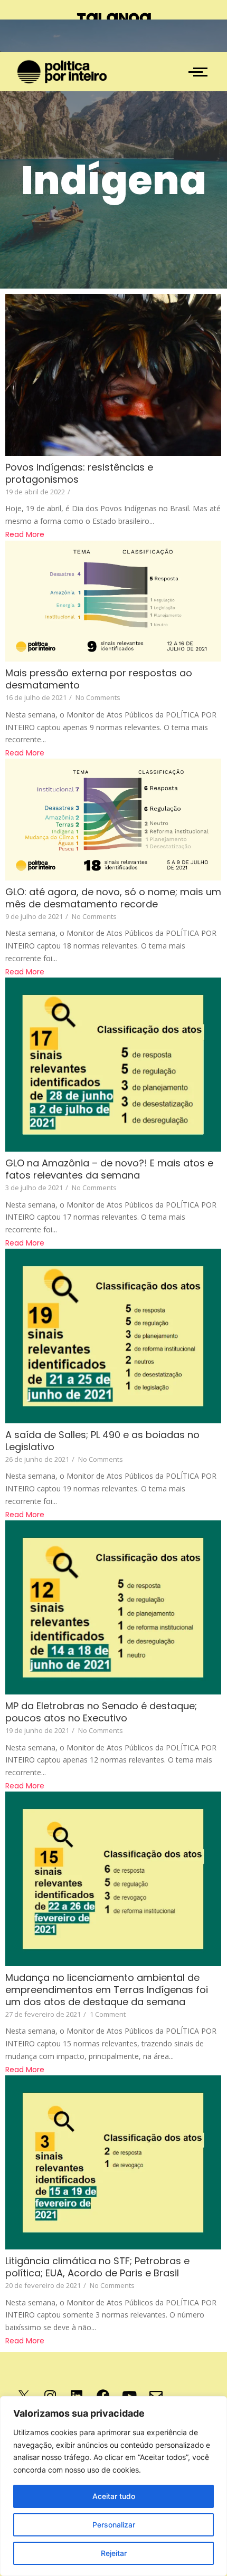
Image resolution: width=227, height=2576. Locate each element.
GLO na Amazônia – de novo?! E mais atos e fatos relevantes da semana (109, 1169)
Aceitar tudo (114, 2496)
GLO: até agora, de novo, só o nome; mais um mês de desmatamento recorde (113, 898)
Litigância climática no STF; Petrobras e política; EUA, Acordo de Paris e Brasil (97, 2267)
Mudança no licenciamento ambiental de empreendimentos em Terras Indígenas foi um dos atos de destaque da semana (107, 1990)
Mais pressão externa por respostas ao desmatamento (99, 679)
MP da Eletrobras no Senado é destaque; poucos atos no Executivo (101, 1712)
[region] (113, 2486)
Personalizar (114, 2525)
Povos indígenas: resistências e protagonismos (79, 473)
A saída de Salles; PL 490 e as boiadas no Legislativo (102, 1441)
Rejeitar (114, 2553)
